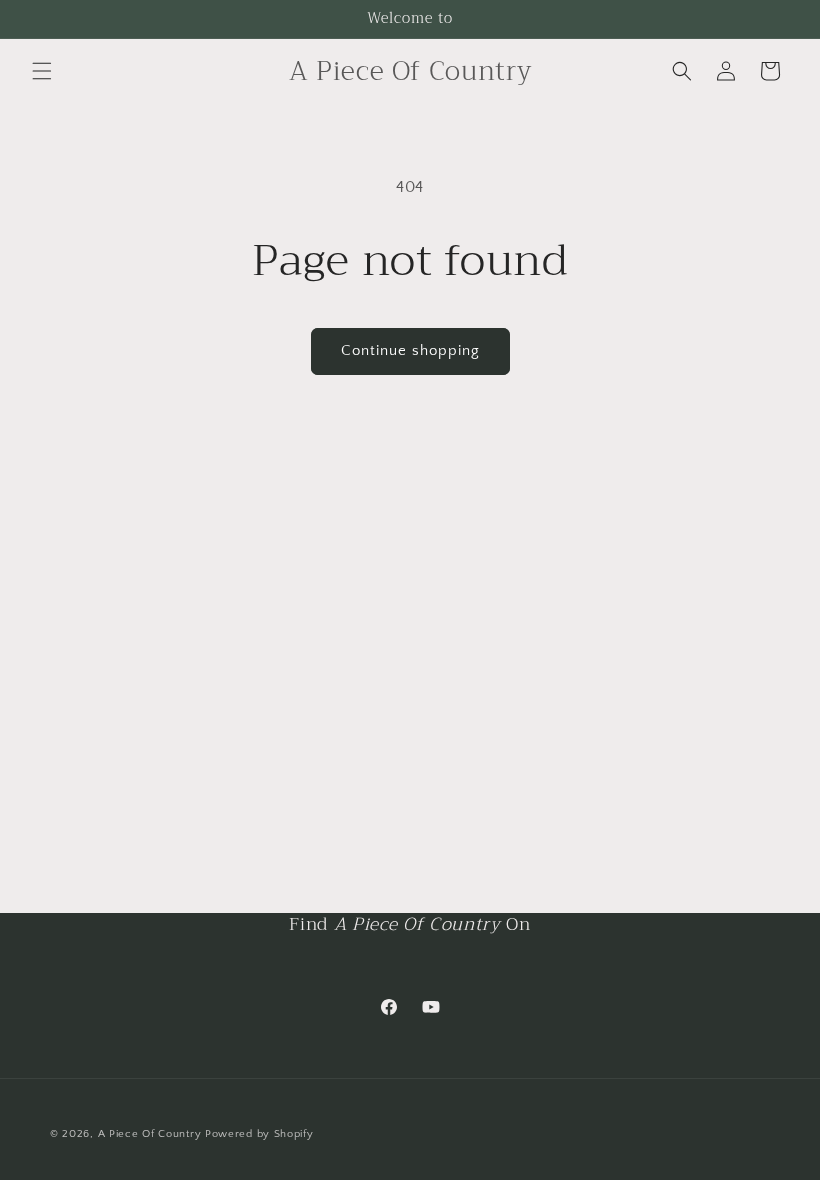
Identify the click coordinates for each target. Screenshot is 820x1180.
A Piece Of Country (150, 1134)
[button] (42, 71)
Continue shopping (410, 350)
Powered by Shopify (259, 1134)
